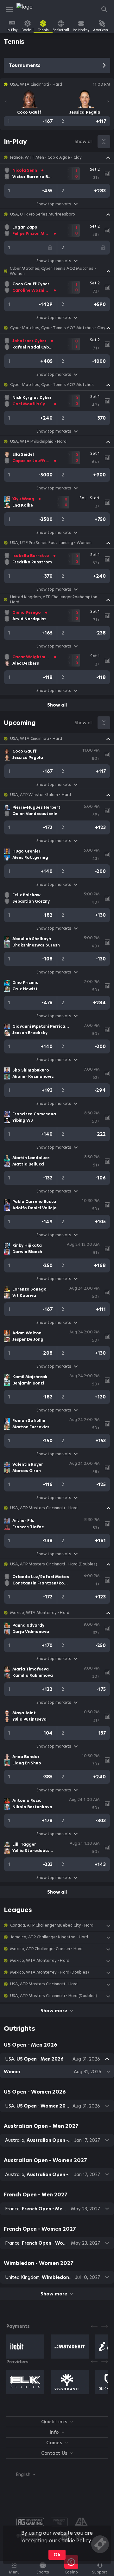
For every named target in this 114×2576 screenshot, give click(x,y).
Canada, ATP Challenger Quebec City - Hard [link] (52, 1925)
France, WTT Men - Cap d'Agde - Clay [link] (46, 157)
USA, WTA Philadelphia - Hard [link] (38, 442)
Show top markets (54, 204)
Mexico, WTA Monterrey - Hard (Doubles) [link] (50, 1972)
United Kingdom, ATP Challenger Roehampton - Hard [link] (55, 600)
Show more (54, 2011)
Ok (57, 2555)
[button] (57, 157)
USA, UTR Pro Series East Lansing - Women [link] (51, 543)
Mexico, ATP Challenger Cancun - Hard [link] (46, 1949)
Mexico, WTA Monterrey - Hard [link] (40, 1613)
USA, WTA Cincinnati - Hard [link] (36, 739)
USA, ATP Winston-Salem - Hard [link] (41, 795)
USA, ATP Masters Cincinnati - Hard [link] (44, 1508)
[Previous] (6, 102)
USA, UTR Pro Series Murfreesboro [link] (43, 214)
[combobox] (21, 2474)
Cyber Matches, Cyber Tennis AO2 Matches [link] (52, 385)
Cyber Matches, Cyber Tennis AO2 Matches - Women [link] (53, 271)
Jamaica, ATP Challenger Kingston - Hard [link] (49, 1937)
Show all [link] (84, 142)
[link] (31, 10)
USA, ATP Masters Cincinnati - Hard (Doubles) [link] (54, 1564)
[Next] (108, 102)
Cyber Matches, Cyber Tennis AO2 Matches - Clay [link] (58, 328)
